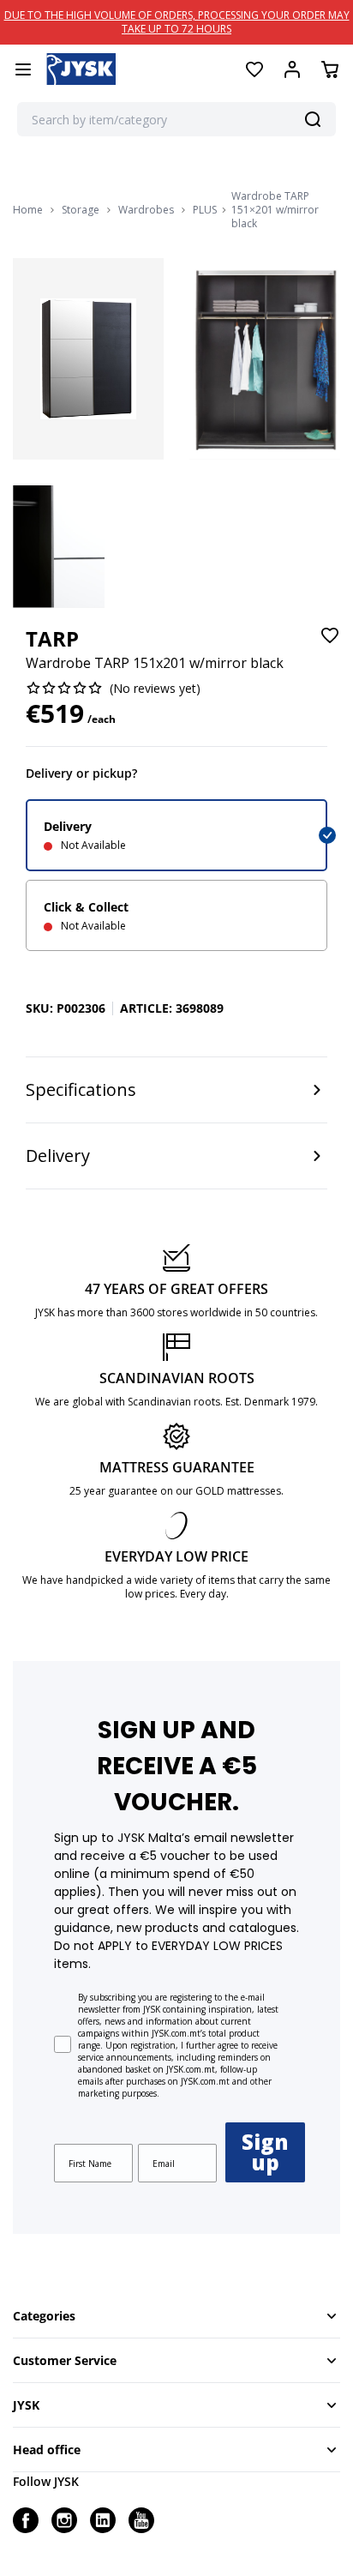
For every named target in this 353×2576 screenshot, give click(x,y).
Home (28, 210)
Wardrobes (146, 210)
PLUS (205, 210)
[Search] (313, 119)
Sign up (265, 2152)
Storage (81, 210)
